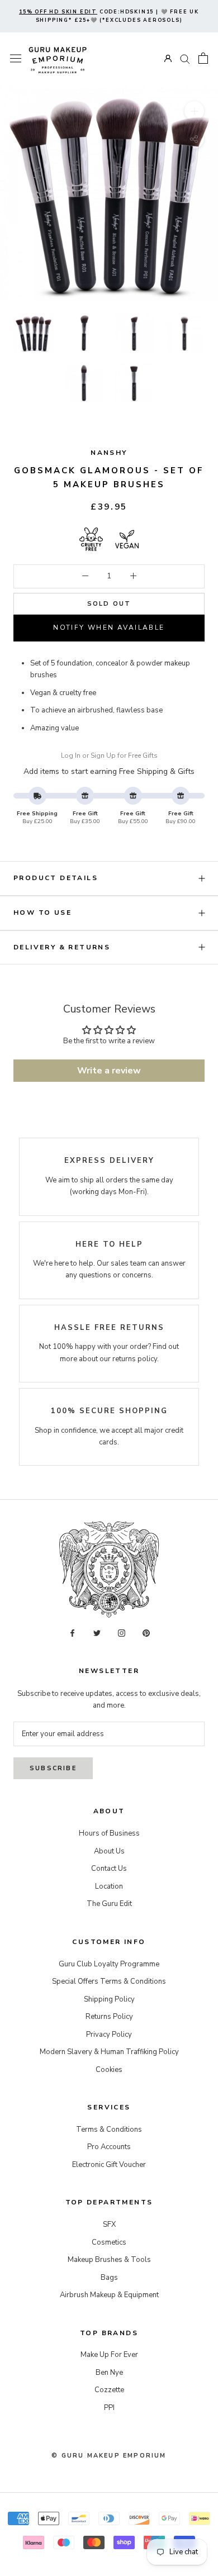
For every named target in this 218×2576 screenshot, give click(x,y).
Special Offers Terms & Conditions (109, 1981)
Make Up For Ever (109, 2355)
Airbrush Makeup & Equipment (109, 2295)
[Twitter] (97, 1632)
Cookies (109, 2070)
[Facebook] (72, 1632)
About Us (109, 1851)
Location (109, 1886)
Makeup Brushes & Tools (109, 2260)
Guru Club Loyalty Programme (109, 1964)
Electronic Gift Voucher (109, 2165)
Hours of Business (109, 1833)
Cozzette (109, 2390)
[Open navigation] (16, 58)
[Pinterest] (146, 1632)
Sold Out (109, 604)
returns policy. (136, 1359)
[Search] (185, 58)
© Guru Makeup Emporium (109, 2456)
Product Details (56, 878)
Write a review (109, 1071)
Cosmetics (109, 2242)
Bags (109, 2278)
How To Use (42, 912)
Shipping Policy (109, 1999)
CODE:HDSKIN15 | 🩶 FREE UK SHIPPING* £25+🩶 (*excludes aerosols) (109, 16)
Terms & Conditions (109, 2130)
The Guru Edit (109, 1904)
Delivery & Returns (62, 947)
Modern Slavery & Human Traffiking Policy (109, 2052)
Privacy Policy (109, 2035)
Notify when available (109, 628)
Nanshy (109, 453)
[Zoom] (194, 111)
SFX (109, 2225)
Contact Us (109, 1869)
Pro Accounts (109, 2147)
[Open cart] (203, 58)
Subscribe (53, 1768)
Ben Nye (109, 2373)
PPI (109, 2408)
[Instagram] (122, 1632)
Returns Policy (109, 2017)
